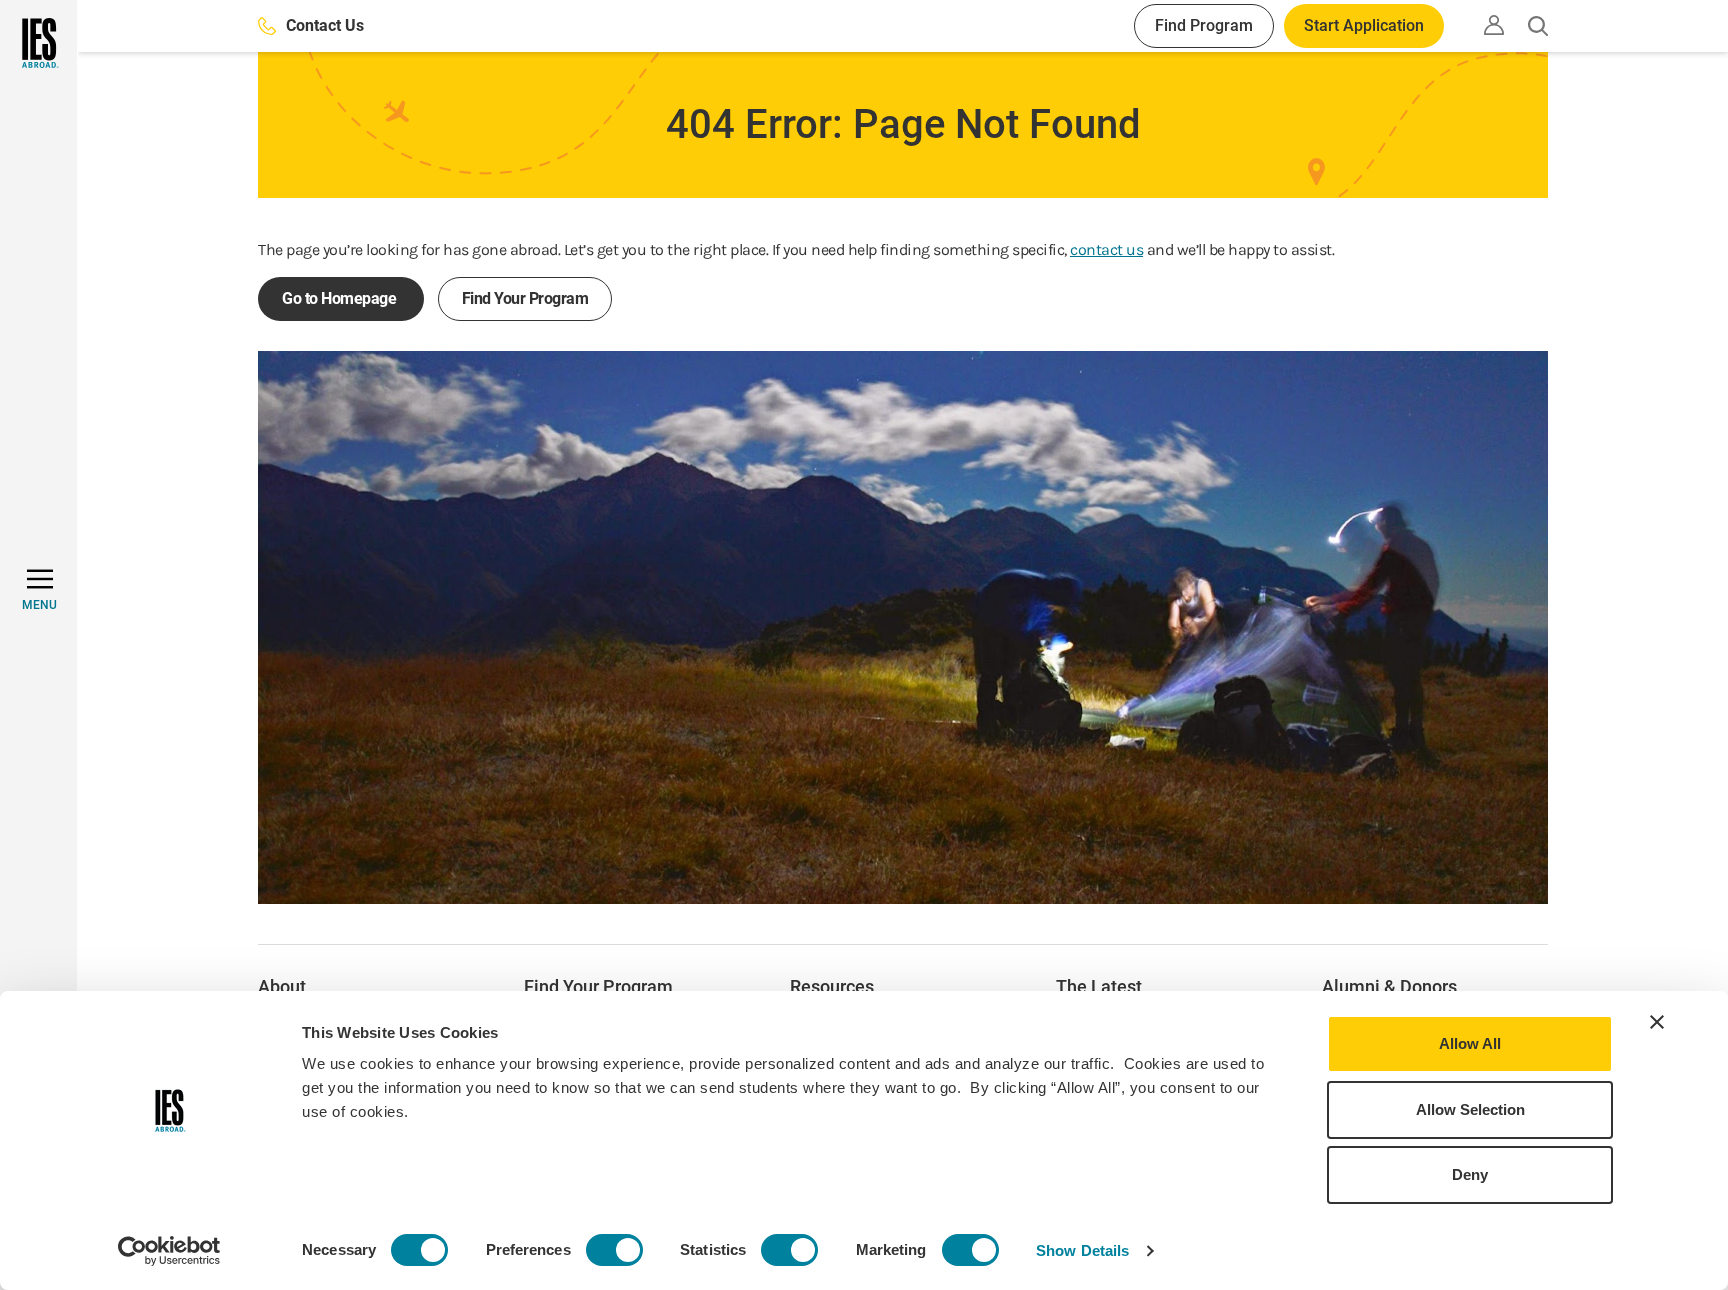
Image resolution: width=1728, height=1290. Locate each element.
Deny (1470, 1174)
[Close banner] (1657, 1022)
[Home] (38, 43)
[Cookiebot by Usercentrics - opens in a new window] (169, 1251)
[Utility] (1494, 25)
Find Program (1204, 25)
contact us (1106, 249)
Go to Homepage (341, 298)
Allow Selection (1470, 1109)
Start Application (1364, 25)
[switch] (614, 1250)
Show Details (1082, 1250)
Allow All (1470, 1043)
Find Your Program (525, 298)
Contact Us (325, 25)
